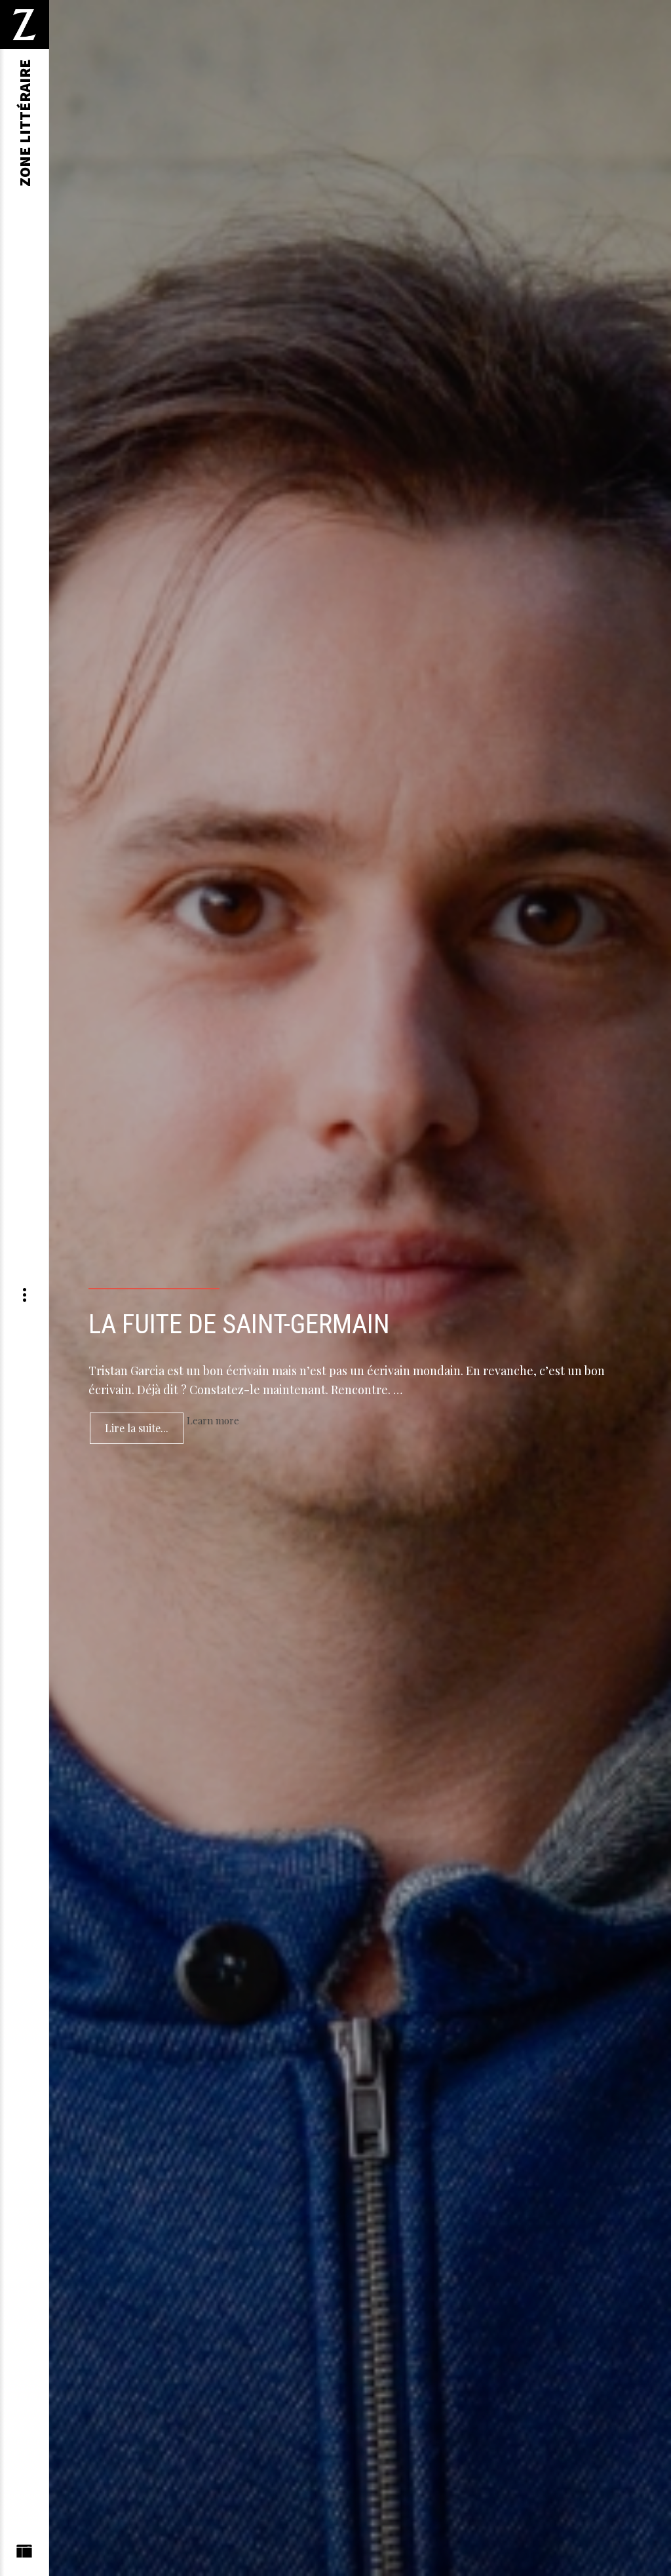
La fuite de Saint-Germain (239, 1324)
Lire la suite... (137, 1428)
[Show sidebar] (24, 2554)
